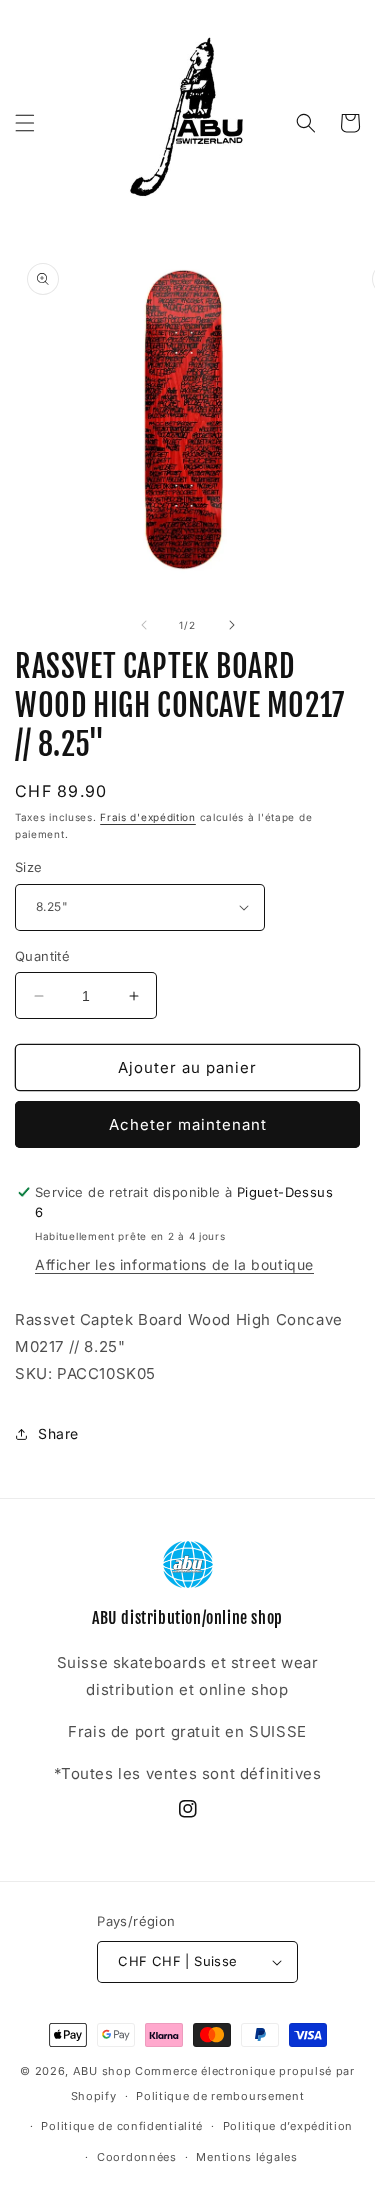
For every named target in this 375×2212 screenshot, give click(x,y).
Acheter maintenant (188, 1124)
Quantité (42, 956)
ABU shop (102, 2071)
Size (29, 867)
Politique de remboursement (220, 2096)
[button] (25, 123)
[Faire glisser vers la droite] (232, 625)
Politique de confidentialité (122, 2126)
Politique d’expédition (288, 2126)
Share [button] (58, 1433)
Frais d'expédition (148, 817)
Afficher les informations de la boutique (174, 1264)
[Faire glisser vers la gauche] (144, 625)
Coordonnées (137, 2157)
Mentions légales (246, 2157)
